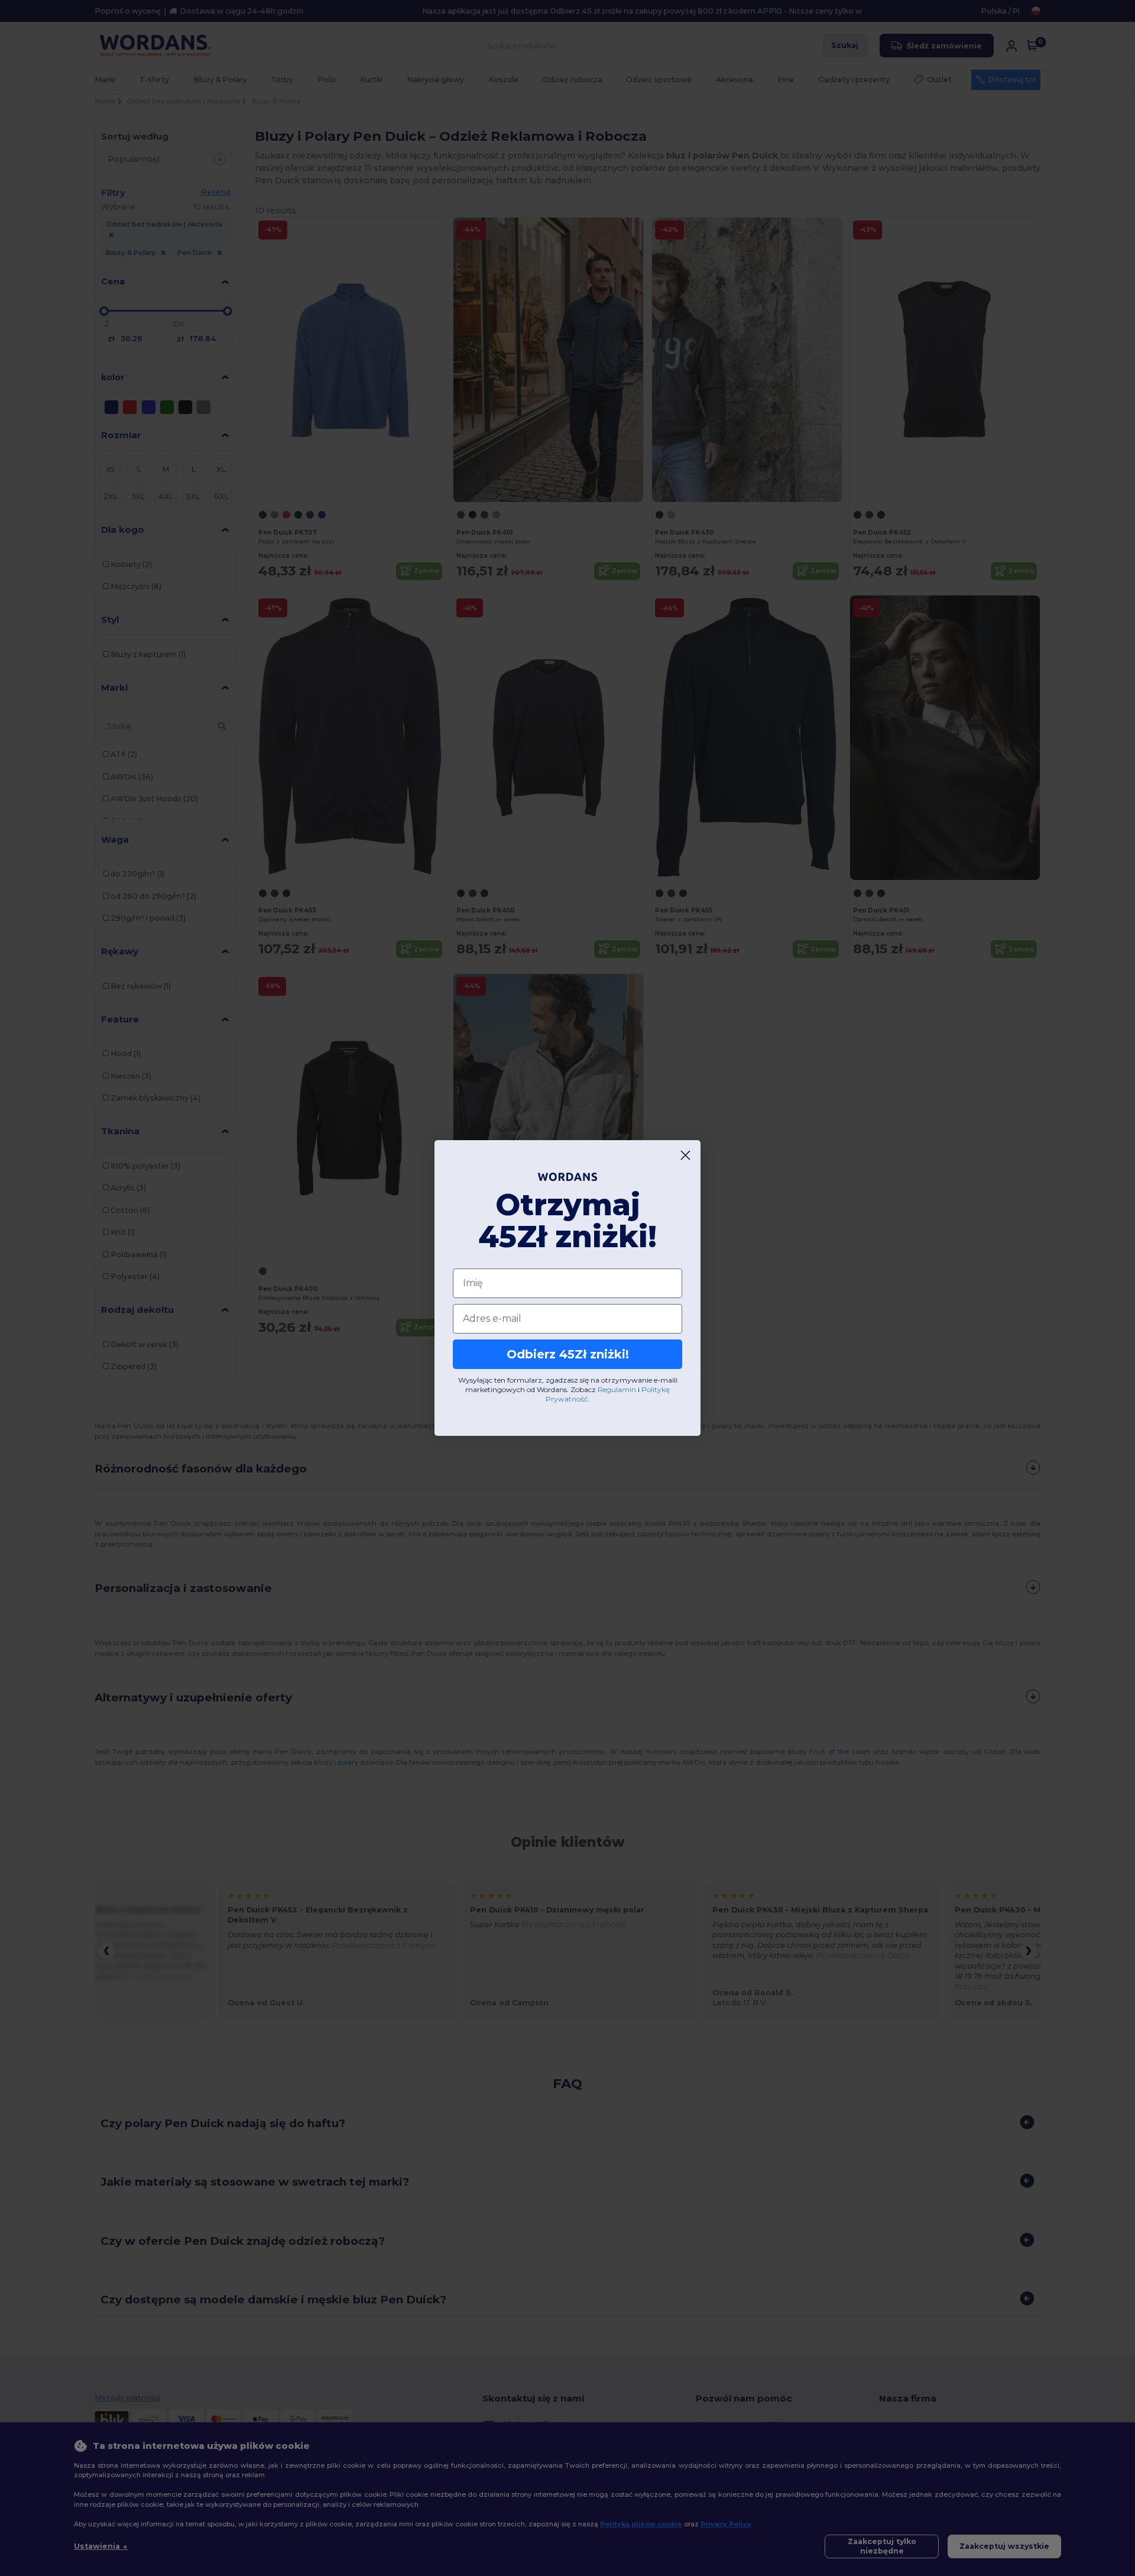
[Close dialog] (685, 1155)
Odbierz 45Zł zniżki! (568, 1354)
